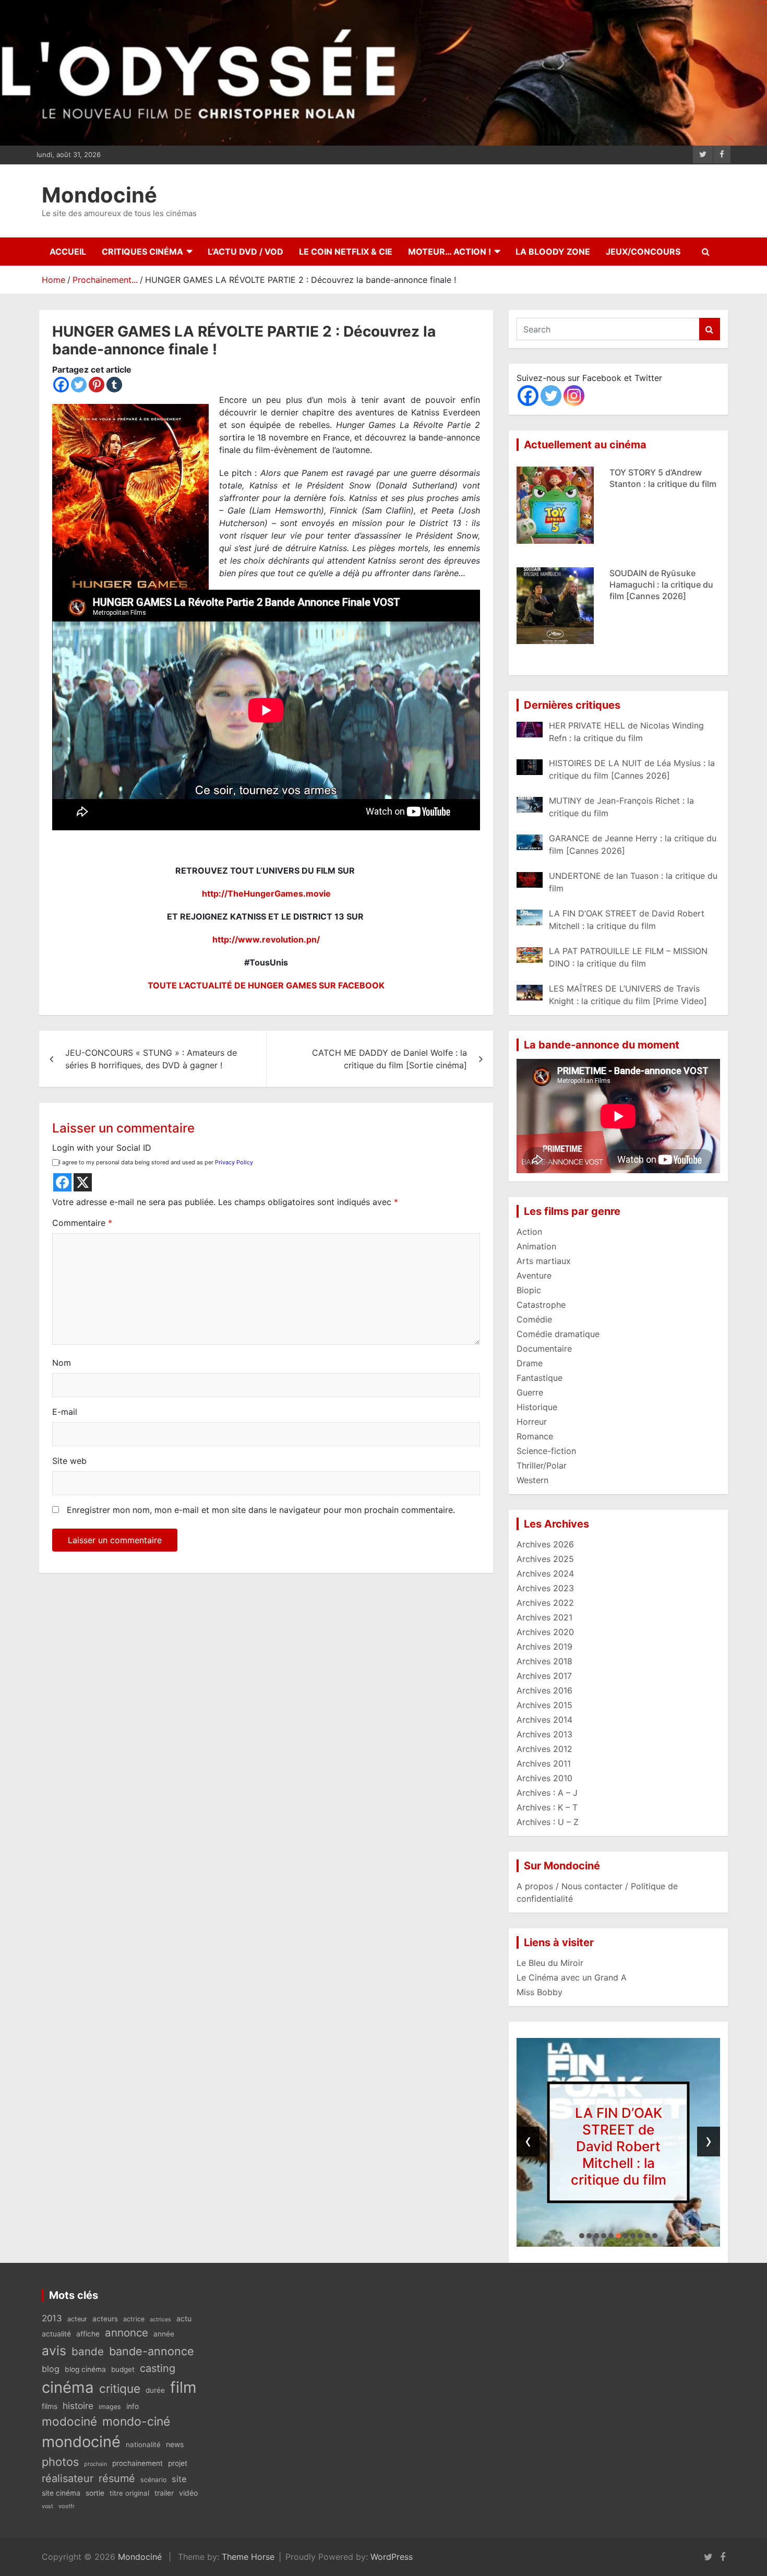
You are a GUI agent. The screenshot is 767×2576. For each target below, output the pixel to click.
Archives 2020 (545, 1632)
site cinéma (61, 2493)
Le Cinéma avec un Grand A (572, 1977)
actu (184, 2318)
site (179, 2479)
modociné (69, 2421)
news (175, 2444)
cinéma (68, 2387)
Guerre (530, 1392)
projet (178, 2463)
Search (710, 329)
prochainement (137, 2463)
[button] (582, 2236)
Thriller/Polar (542, 1465)
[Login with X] (83, 1182)
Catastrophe (541, 1305)
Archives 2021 (544, 1617)
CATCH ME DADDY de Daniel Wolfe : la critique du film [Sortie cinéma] (390, 1059)
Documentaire (544, 1349)
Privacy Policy (234, 1162)
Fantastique (540, 1378)
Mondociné (99, 195)
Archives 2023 (545, 1588)
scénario (153, 2480)
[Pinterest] (97, 385)
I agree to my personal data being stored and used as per (156, 1162)
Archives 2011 (544, 1763)
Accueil (68, 252)
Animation (536, 1246)
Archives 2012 (544, 1749)
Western (532, 1480)
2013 (52, 2318)
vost (47, 2506)
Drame (530, 1363)
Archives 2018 (544, 1661)
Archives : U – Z (548, 1822)
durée (155, 2390)
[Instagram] (574, 396)
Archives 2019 (544, 1647)
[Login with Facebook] (62, 1182)
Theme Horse (248, 2557)
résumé (117, 2478)
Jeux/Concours (643, 252)
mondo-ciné (136, 2422)
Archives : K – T (547, 1807)
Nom (62, 1363)
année (164, 2334)
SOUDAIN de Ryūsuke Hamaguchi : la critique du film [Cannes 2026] (661, 484)
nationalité (143, 2444)
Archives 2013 (544, 1734)
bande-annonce (152, 2351)
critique (120, 2388)
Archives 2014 (544, 1720)
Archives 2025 (545, 1559)
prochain (95, 2464)
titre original (129, 2493)
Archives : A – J (547, 1793)
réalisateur (68, 2478)
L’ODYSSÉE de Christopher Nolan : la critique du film (619, 2146)
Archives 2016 (544, 1690)
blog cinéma (85, 2369)
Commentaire (82, 1223)
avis (54, 2351)
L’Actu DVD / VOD (245, 252)
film (183, 2387)
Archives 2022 (545, 1603)
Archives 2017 (544, 1676)
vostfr (67, 2506)
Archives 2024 (545, 1573)
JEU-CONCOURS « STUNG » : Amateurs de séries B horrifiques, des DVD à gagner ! (151, 1059)
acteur (77, 2319)
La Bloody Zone (553, 252)
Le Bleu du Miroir (550, 1963)
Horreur (532, 1422)
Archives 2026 (545, 1544)
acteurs (105, 2319)
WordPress (392, 2557)
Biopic (529, 1290)
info (133, 2406)
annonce (127, 2333)
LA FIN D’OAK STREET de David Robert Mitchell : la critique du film (659, 585)
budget (123, 2369)
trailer (164, 2493)
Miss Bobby (540, 1992)
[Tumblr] (114, 385)
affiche (88, 2334)
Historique (537, 1407)
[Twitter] (79, 385)
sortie (95, 2493)
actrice (134, 2319)
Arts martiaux (544, 1261)
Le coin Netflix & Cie (346, 252)
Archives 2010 (544, 1778)
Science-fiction (546, 1451)
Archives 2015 (544, 1705)
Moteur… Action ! (450, 252)
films (50, 2406)
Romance (535, 1436)
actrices (160, 2319)
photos (60, 2462)
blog (51, 2369)
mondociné (81, 2442)
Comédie (534, 1319)
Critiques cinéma (142, 252)
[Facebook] (61, 385)
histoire (78, 2406)
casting (158, 2368)
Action (529, 1232)
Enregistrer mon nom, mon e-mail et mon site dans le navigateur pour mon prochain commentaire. (261, 1510)
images (110, 2407)
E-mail (65, 1412)
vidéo (188, 2493)
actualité (56, 2334)
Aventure (534, 1275)
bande (88, 2351)
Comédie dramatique (558, 1334)
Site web (69, 1461)
